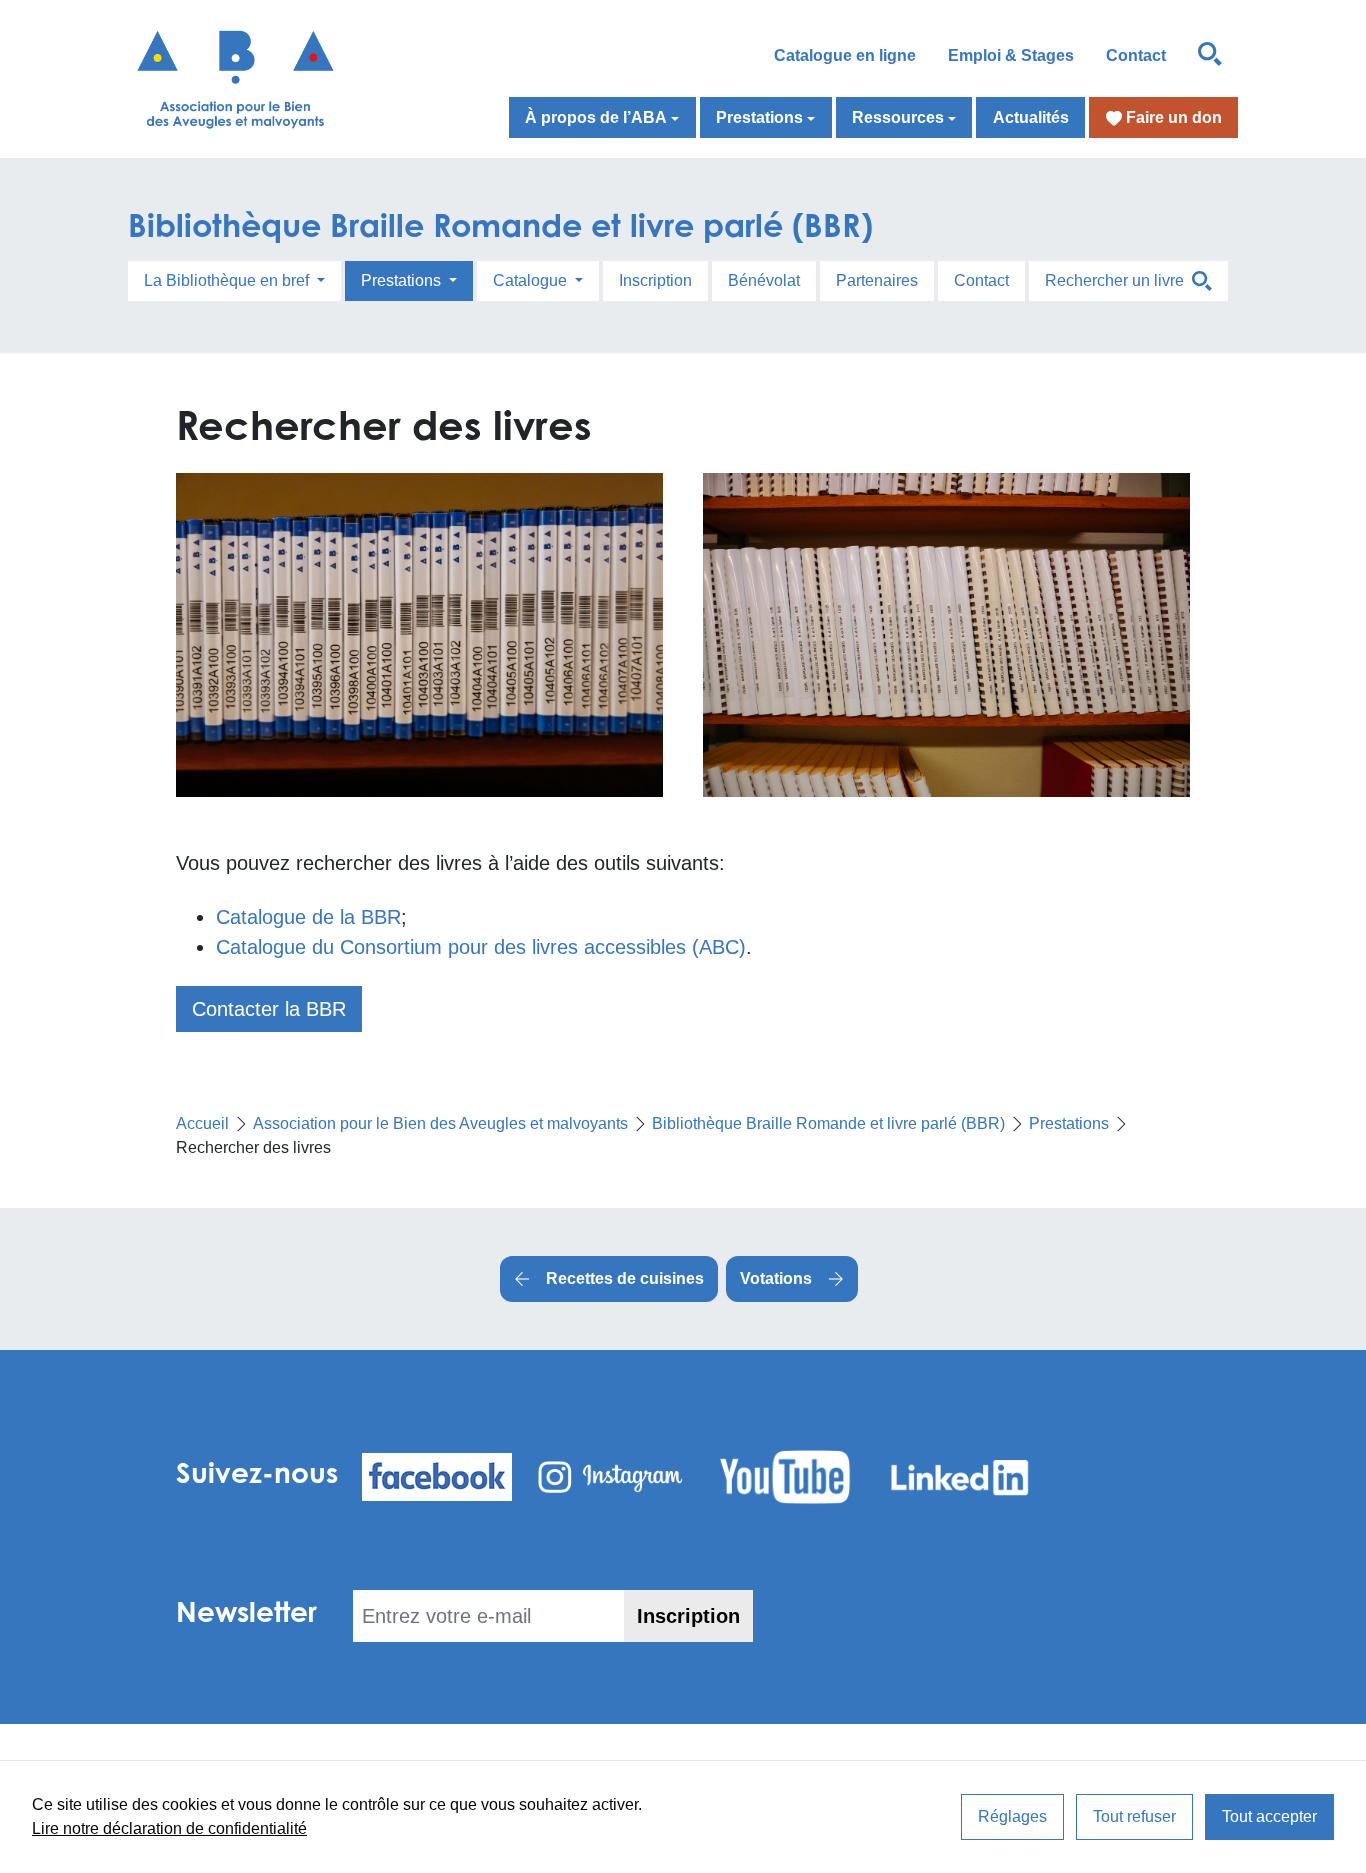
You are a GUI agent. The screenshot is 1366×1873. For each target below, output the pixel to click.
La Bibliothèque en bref (228, 280)
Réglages (1012, 1816)
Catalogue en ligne (845, 55)
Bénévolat (764, 280)
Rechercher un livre (1118, 280)
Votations (776, 1278)
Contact (1136, 55)
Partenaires (877, 280)
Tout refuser (1134, 1816)
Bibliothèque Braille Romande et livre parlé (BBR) (500, 224)
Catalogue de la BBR (308, 917)
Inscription (655, 280)
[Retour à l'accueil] (255, 79)
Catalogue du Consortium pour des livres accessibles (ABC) (481, 947)
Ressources (898, 117)
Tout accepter (1269, 1816)
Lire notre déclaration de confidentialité (169, 1828)
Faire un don (1172, 117)
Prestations (759, 117)
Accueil (202, 1123)
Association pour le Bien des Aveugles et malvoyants (440, 1123)
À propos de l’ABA (596, 117)
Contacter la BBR (269, 1009)
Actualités (1031, 117)
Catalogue (532, 280)
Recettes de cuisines (625, 1278)
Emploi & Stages (1011, 55)
